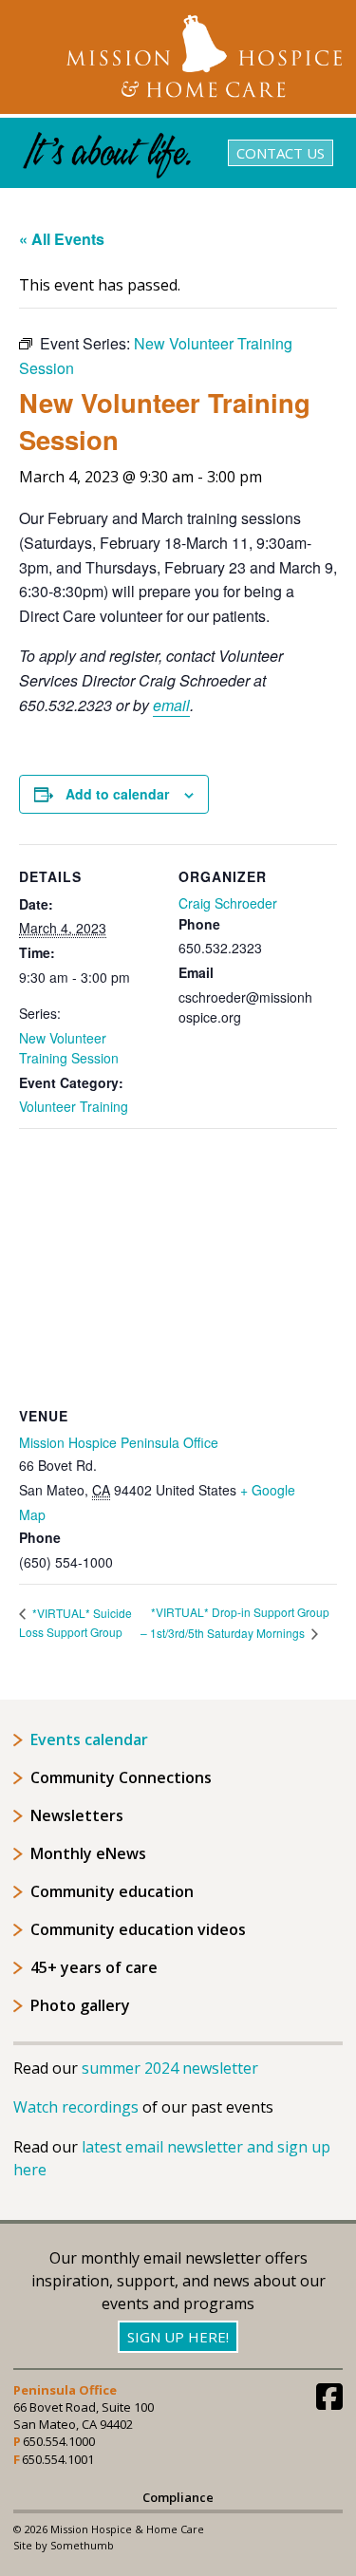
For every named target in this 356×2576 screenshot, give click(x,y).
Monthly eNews (88, 1853)
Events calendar (89, 1739)
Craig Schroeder (228, 903)
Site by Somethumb (64, 2545)
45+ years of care (94, 1967)
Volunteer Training (74, 1106)
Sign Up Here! (178, 2337)
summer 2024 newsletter (170, 2068)
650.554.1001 (58, 2459)
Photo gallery (80, 2005)
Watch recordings (76, 2107)
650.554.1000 (59, 2441)
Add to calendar (117, 794)
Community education (112, 1891)
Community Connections (121, 1777)
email (171, 705)
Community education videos (138, 1929)
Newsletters (77, 1815)
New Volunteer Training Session (69, 1048)
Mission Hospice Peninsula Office (119, 1442)
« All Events (62, 239)
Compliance (178, 2498)
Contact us (281, 153)
